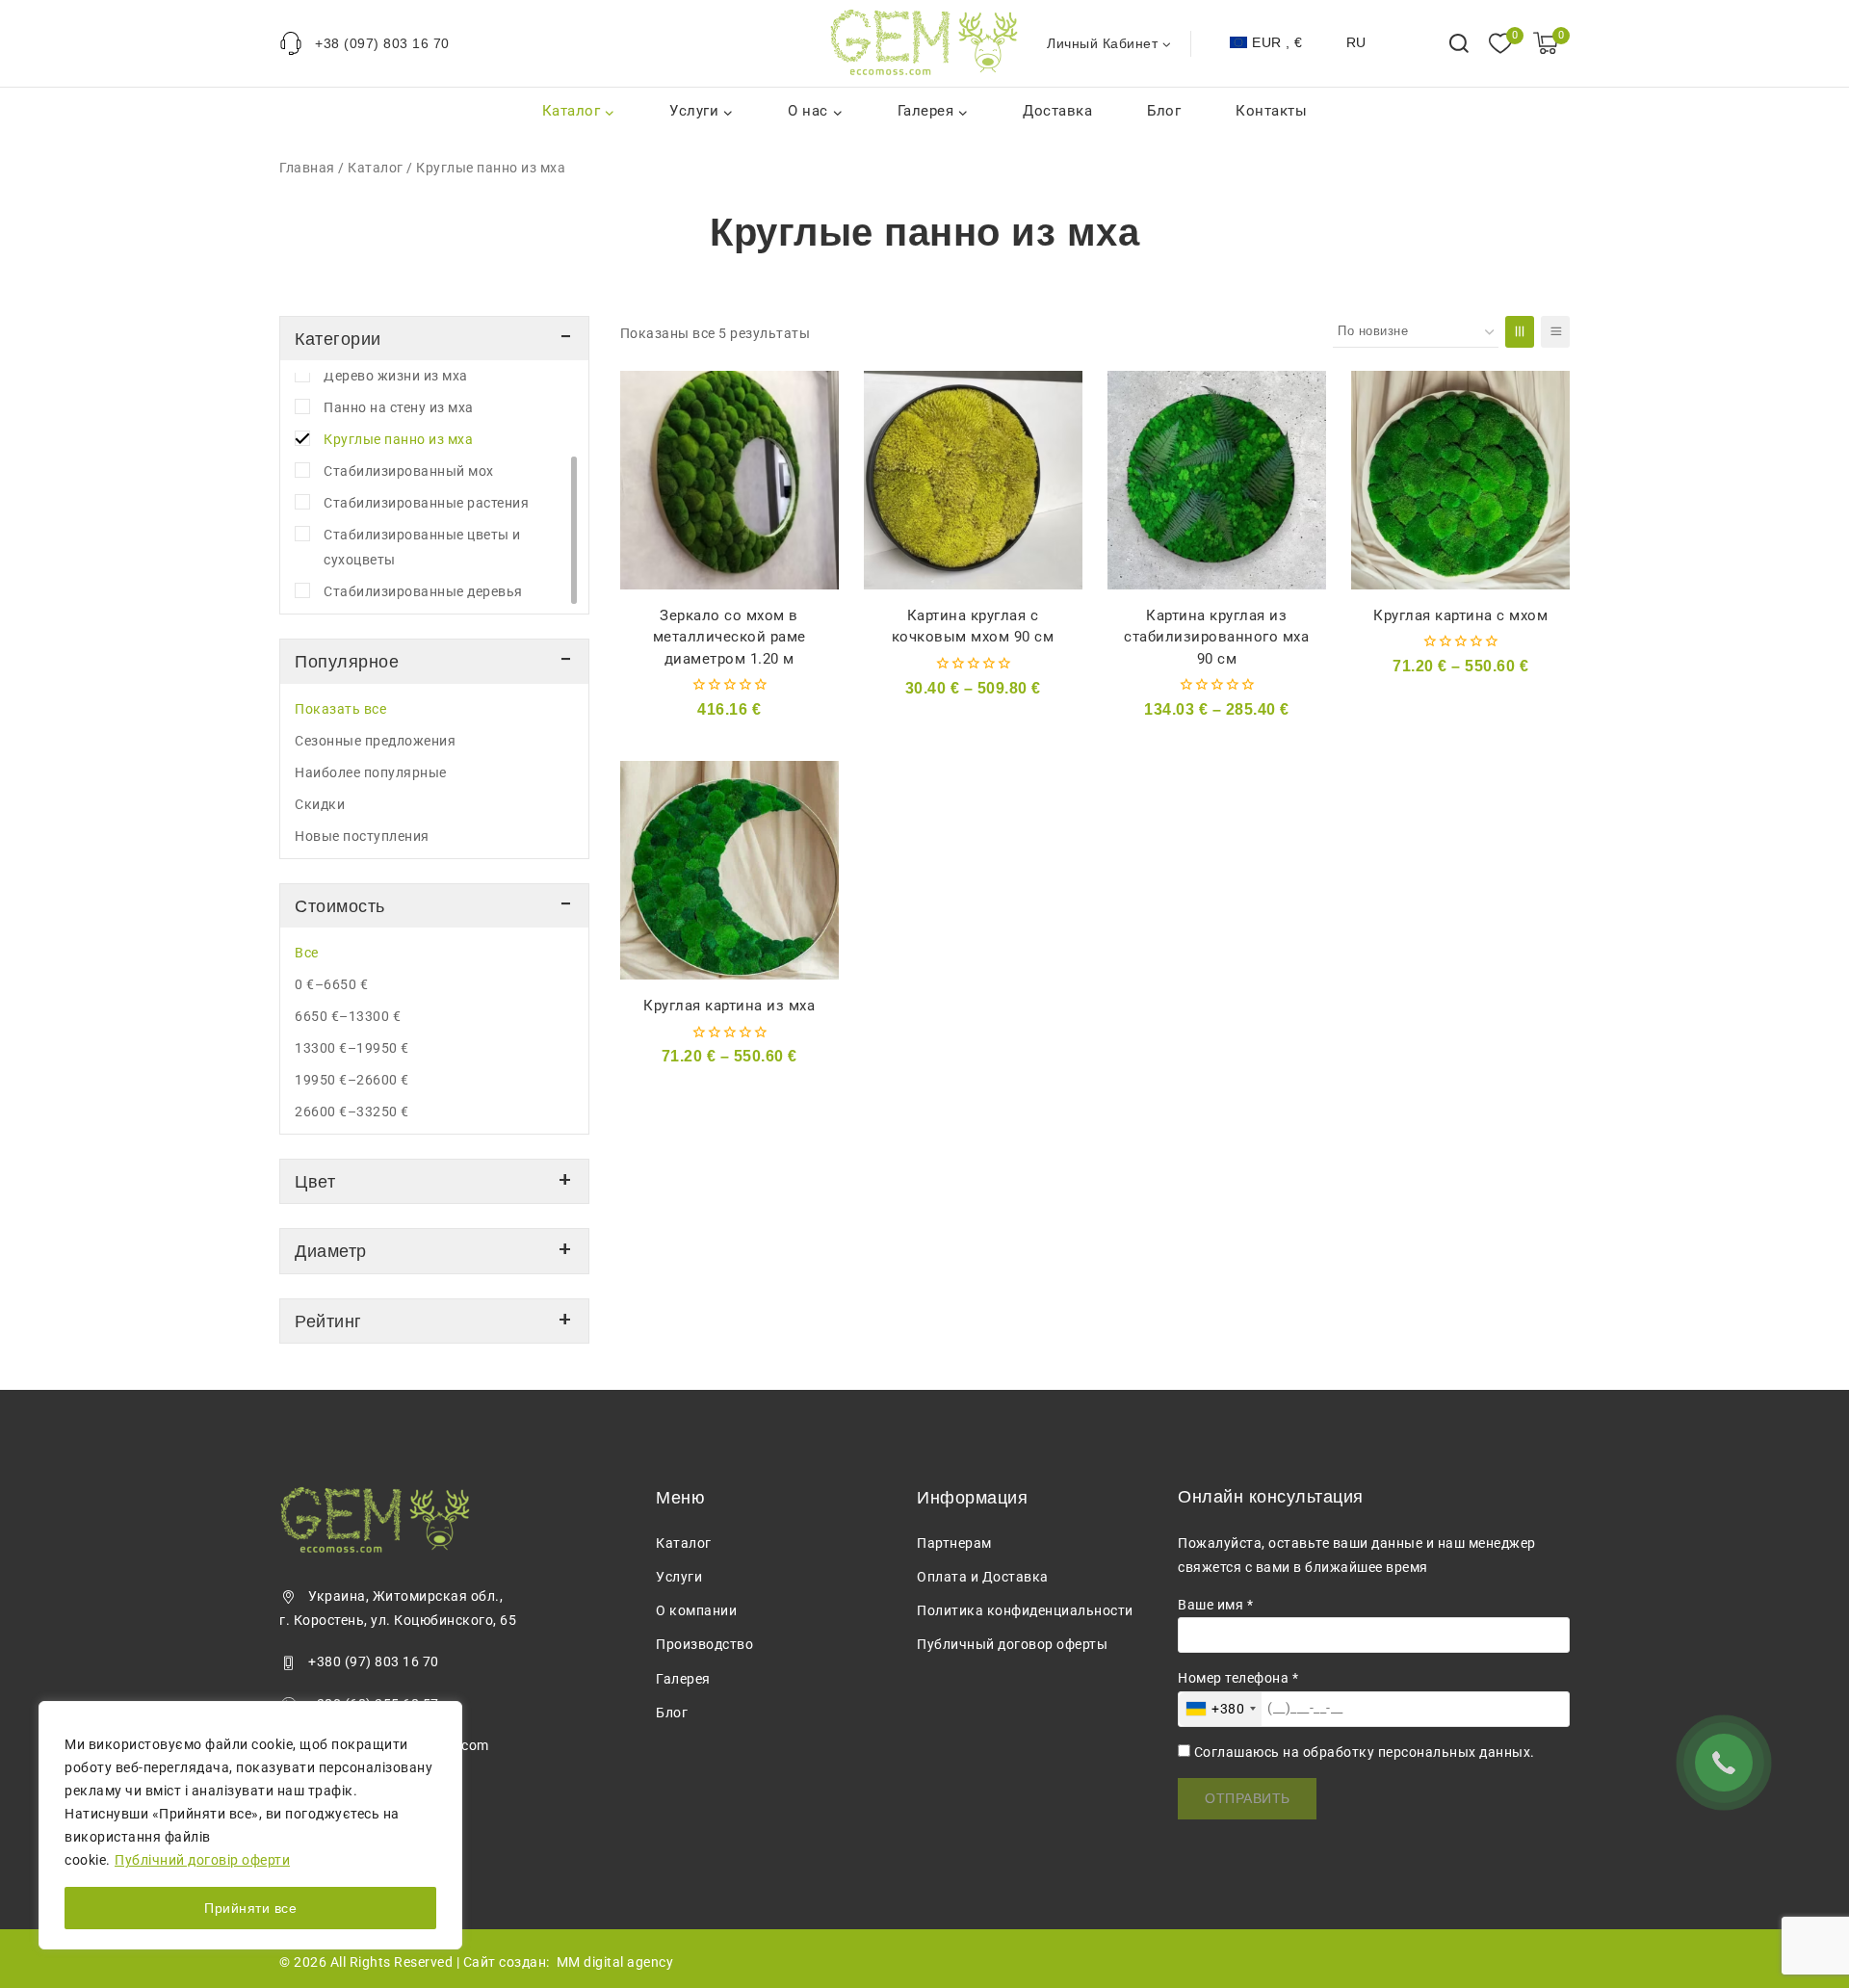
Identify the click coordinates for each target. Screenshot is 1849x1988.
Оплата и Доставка (983, 1577)
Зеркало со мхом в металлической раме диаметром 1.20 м (729, 637)
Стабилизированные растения (426, 503)
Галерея (683, 1679)
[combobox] (1220, 1709)
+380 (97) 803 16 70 (374, 1661)
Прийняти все (250, 1908)
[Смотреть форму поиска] (1459, 43)
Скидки (320, 804)
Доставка (1057, 111)
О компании (696, 1610)
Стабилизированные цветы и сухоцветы (422, 547)
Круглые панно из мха (398, 439)
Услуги (679, 1577)
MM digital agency (615, 1962)
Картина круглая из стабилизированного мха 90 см (1216, 637)
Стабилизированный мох (409, 471)
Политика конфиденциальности (1025, 1610)
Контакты (1271, 111)
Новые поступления (362, 836)
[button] (1166, 43)
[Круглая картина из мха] (729, 870)
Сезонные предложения (375, 741)
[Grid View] (1520, 332)
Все (307, 953)
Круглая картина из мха (729, 1006)
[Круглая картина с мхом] (1460, 480)
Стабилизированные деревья (423, 591)
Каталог (376, 168)
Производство (704, 1644)
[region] (250, 1825)
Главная (307, 168)
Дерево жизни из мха (396, 376)
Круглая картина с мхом (1460, 615)
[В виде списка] (1555, 332)
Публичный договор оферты (1012, 1644)
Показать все (340, 709)
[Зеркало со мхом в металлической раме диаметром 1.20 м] (729, 480)
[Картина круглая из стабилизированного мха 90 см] (1217, 480)
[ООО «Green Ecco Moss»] (924, 43)
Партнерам (954, 1543)
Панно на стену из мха (399, 407)
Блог (1164, 111)
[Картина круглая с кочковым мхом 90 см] (973, 480)
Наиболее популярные (371, 772)
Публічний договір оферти (202, 1860)
